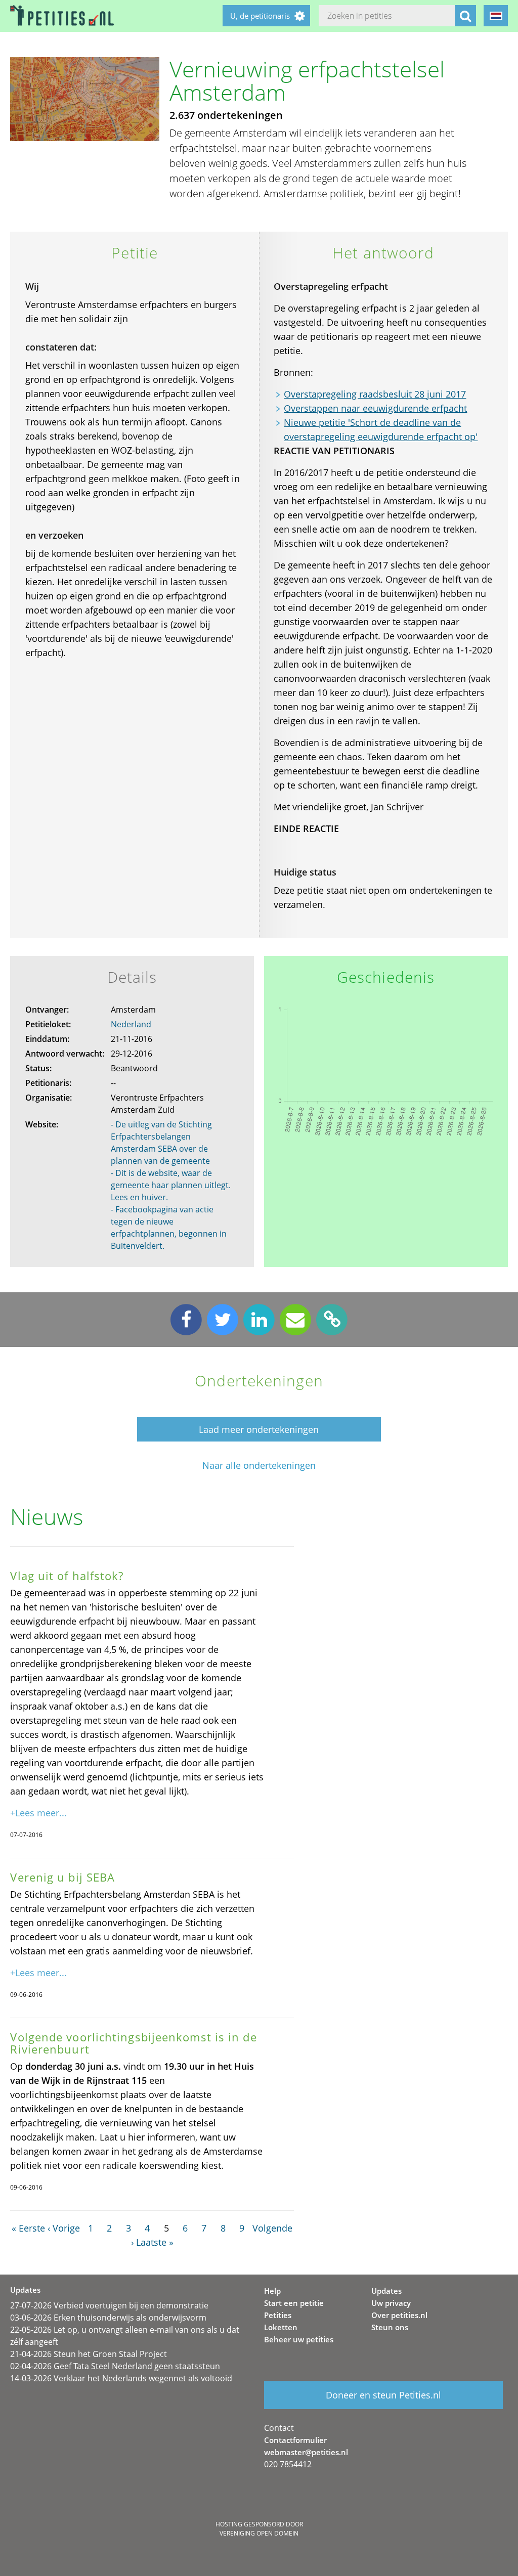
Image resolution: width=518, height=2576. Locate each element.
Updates (386, 2291)
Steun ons (390, 2327)
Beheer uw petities (299, 2339)
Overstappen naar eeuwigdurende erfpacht (375, 408)
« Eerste (28, 2228)
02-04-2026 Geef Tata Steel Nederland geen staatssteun (115, 2366)
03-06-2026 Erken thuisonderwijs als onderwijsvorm (108, 2318)
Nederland (131, 1024)
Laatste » (155, 2242)
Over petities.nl (399, 2315)
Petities (278, 2315)
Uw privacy (391, 2303)
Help (272, 2291)
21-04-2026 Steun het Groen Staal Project (89, 2354)
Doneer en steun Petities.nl (383, 2395)
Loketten (281, 2327)
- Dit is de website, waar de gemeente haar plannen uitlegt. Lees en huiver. (171, 1185)
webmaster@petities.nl (306, 2452)
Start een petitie (294, 2303)
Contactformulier (295, 2440)
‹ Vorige (64, 2228)
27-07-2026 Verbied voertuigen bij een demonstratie (109, 2305)
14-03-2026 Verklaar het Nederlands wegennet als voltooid (121, 2378)
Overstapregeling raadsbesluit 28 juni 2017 (375, 394)
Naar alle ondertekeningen (259, 1466)
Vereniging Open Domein (259, 2533)
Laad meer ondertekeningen (259, 1429)
